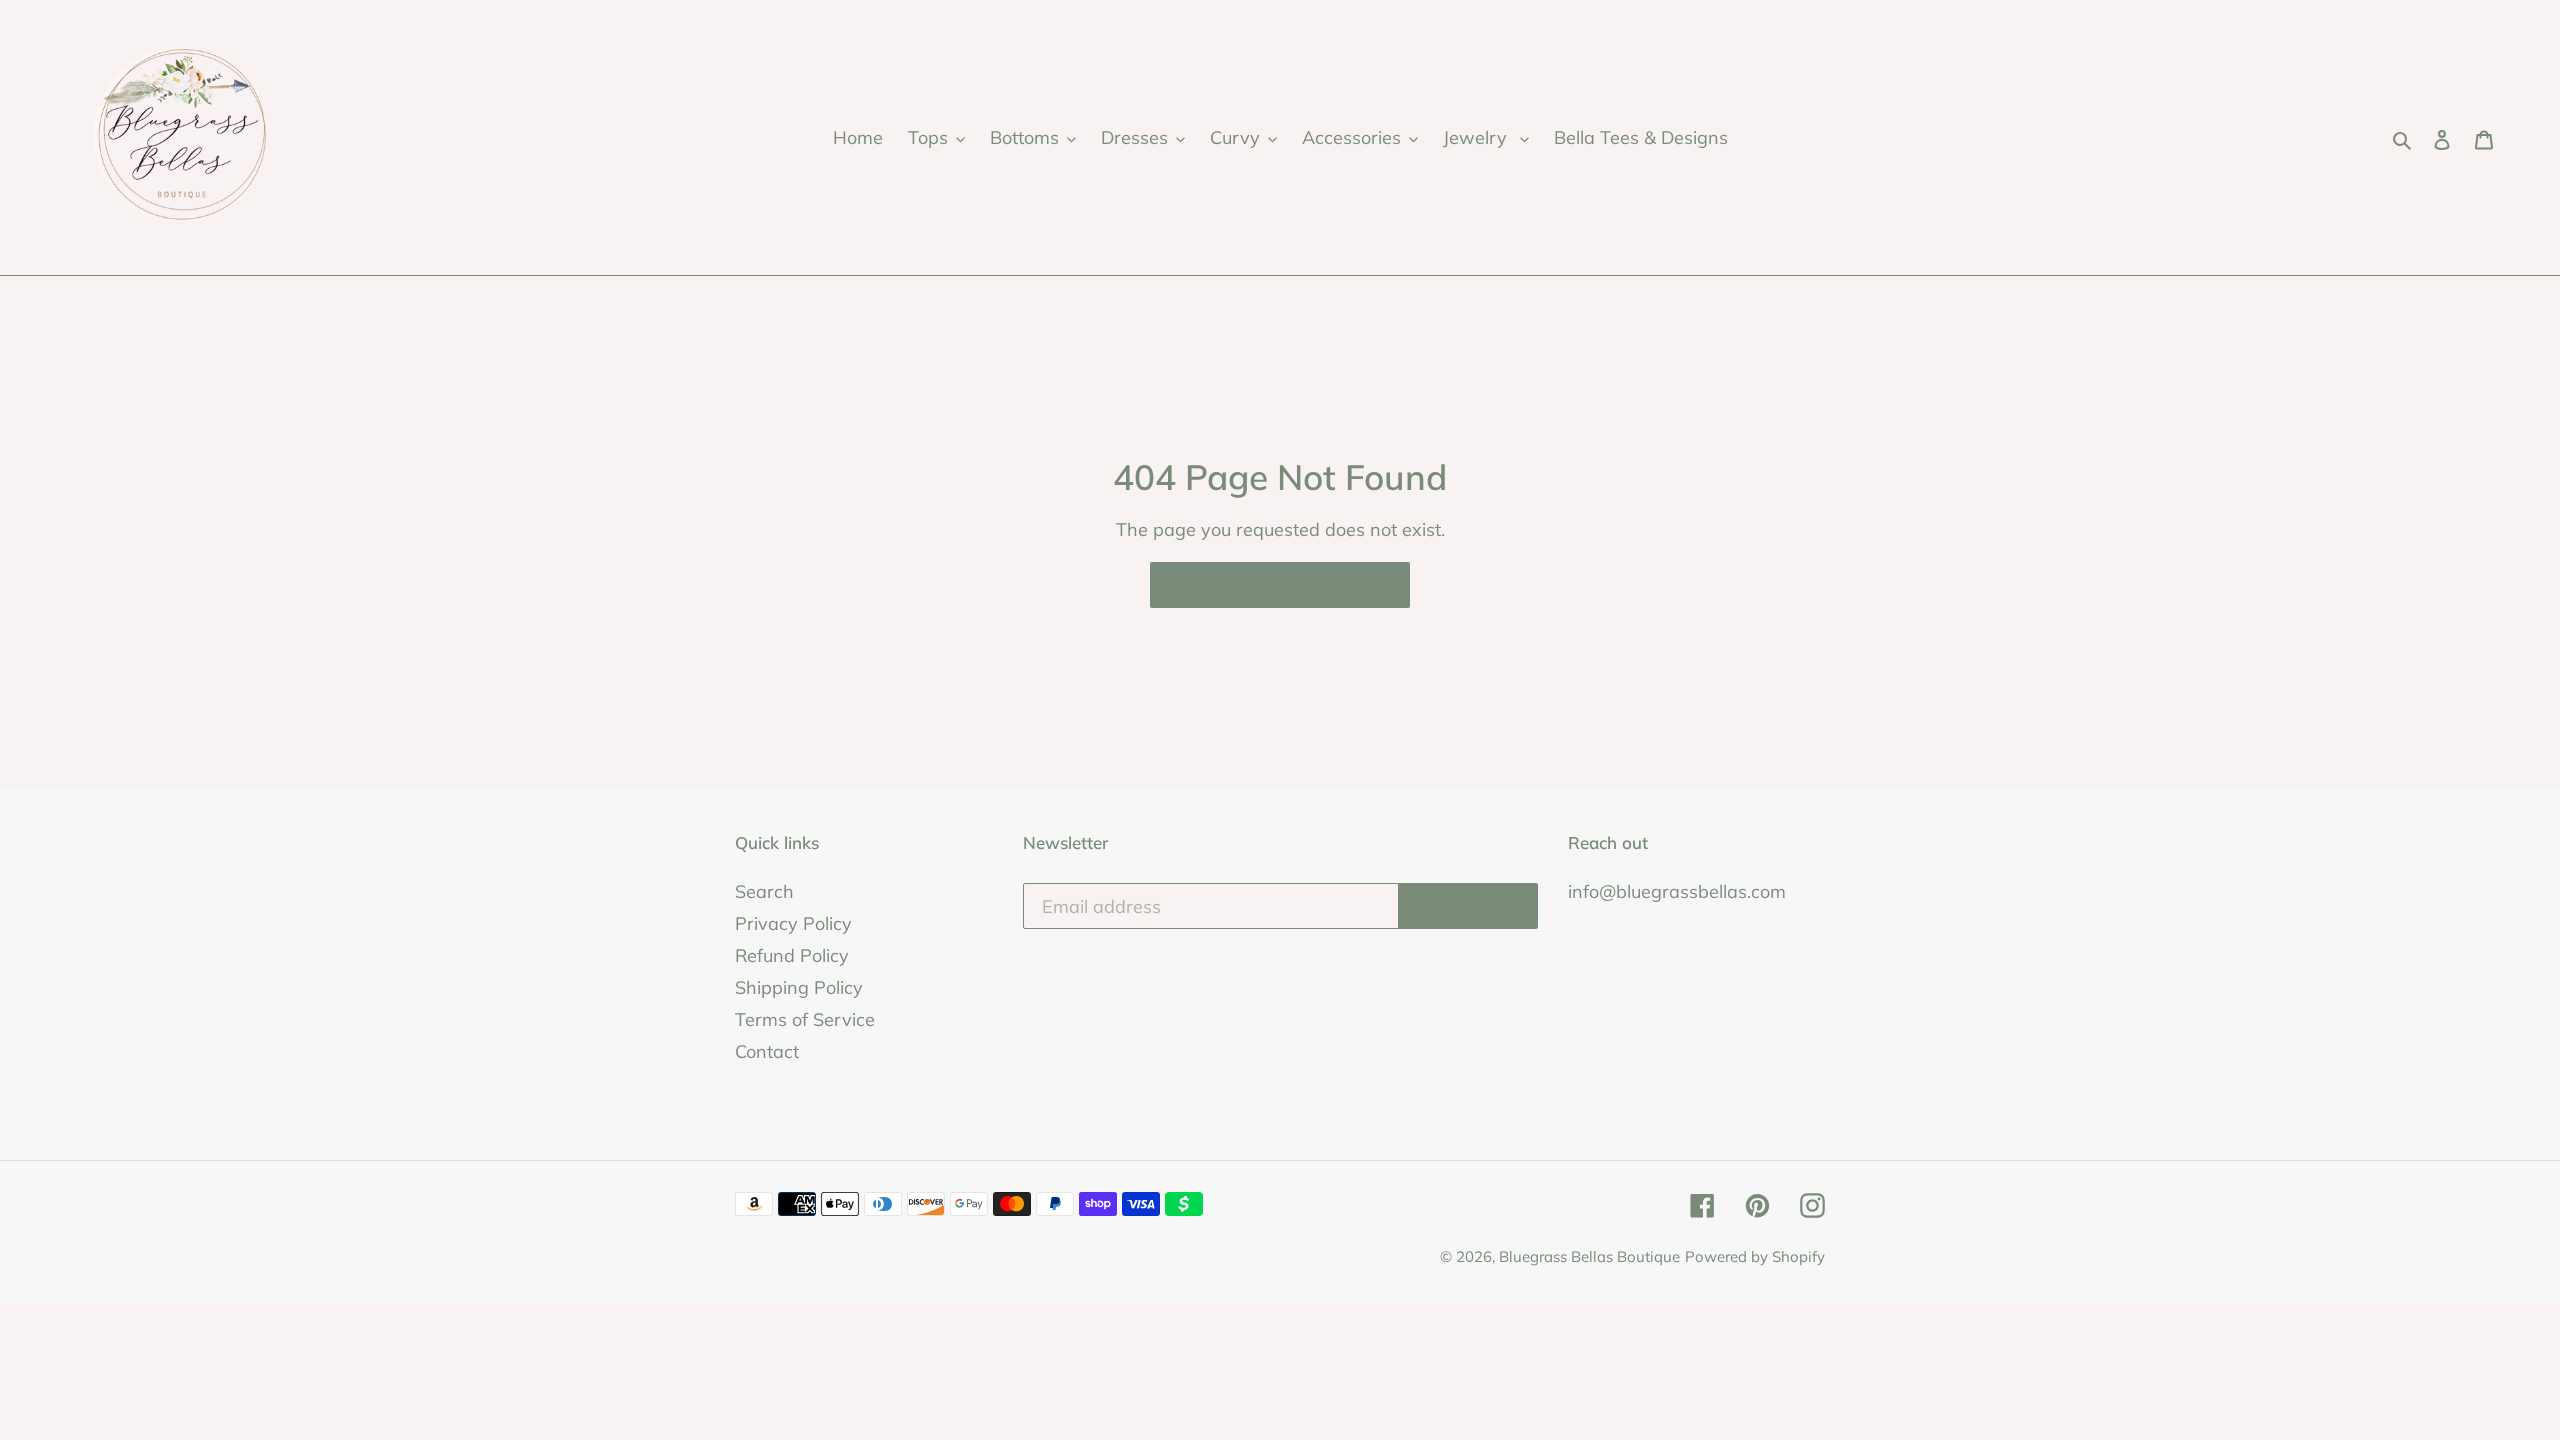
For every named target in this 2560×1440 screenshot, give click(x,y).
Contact (767, 1051)
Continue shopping (1265, 585)
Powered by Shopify (1755, 1256)
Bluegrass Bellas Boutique (1589, 1256)
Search (764, 891)
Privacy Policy (793, 923)
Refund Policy (792, 955)
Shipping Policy (799, 987)
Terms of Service (805, 1019)
